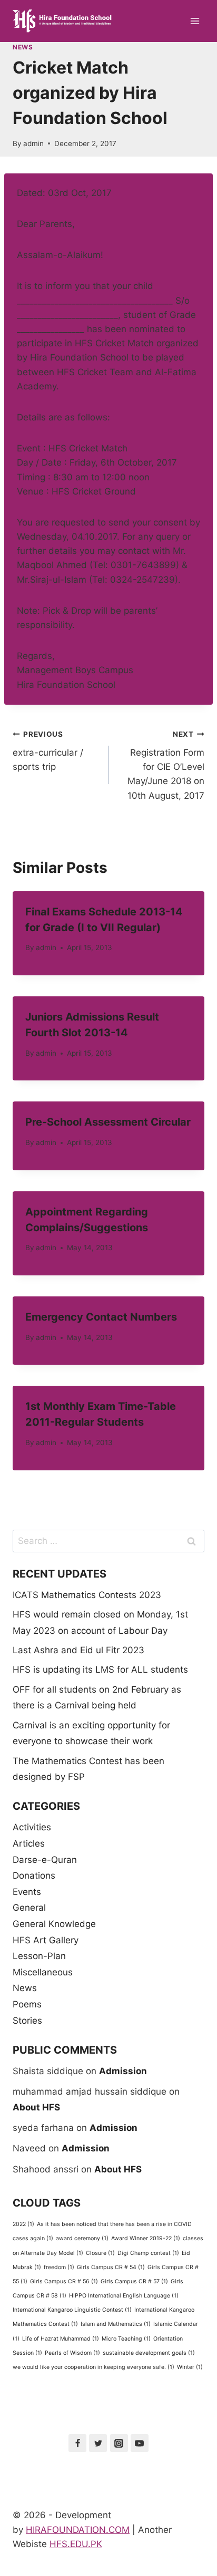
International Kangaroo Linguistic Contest (72, 2310)
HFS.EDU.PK (76, 2544)
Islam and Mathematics (116, 2324)
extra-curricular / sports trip (48, 751)
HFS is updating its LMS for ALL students (100, 1670)
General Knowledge (54, 1924)
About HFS (36, 2107)
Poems (27, 2004)
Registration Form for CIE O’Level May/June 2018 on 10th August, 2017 (166, 765)
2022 (23, 2224)
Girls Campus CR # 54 (111, 2267)
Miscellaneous (43, 1972)
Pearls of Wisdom (72, 2353)
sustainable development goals (149, 2353)
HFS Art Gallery (46, 1940)
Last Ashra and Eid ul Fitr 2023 (78, 1650)
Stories (27, 2021)
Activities (32, 1827)
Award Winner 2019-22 (146, 2238)
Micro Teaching (126, 2339)
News (23, 47)
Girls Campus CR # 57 (134, 2281)
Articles (29, 1843)
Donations (34, 1876)
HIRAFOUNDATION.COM (78, 2530)
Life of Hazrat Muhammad (61, 2339)
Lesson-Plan (39, 1956)
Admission (123, 2071)
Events (27, 1892)
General (29, 1908)
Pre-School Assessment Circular (108, 1122)
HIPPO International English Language (124, 2296)
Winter (190, 2367)
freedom (59, 2267)
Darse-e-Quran (45, 1860)
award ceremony (82, 2238)
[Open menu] (195, 21)
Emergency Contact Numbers (101, 1317)
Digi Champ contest (148, 2253)
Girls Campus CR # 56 (64, 2281)
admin (33, 143)
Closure (100, 2253)
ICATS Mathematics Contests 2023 (87, 1595)
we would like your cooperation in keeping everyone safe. (93, 2367)
